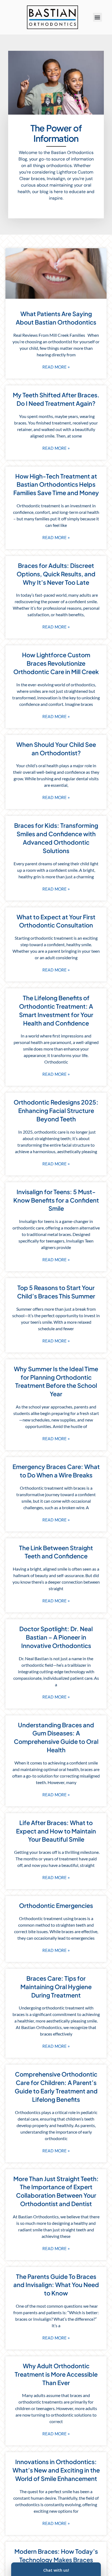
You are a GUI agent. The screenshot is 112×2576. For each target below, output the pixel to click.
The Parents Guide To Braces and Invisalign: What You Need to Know (56, 2285)
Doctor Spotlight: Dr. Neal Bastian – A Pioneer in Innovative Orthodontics (56, 1637)
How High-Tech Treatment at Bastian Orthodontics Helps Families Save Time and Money (56, 485)
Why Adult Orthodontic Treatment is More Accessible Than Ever (56, 2374)
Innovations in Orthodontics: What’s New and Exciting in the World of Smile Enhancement (56, 2470)
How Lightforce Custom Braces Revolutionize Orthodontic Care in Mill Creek (56, 663)
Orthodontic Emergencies (56, 1905)
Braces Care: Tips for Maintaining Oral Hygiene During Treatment (56, 1987)
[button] (97, 17)
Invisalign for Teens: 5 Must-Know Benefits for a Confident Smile (56, 1200)
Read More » (56, 367)
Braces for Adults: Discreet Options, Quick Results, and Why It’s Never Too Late (56, 574)
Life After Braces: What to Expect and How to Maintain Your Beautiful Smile (56, 1831)
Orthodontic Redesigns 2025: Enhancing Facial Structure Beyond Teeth (56, 1111)
